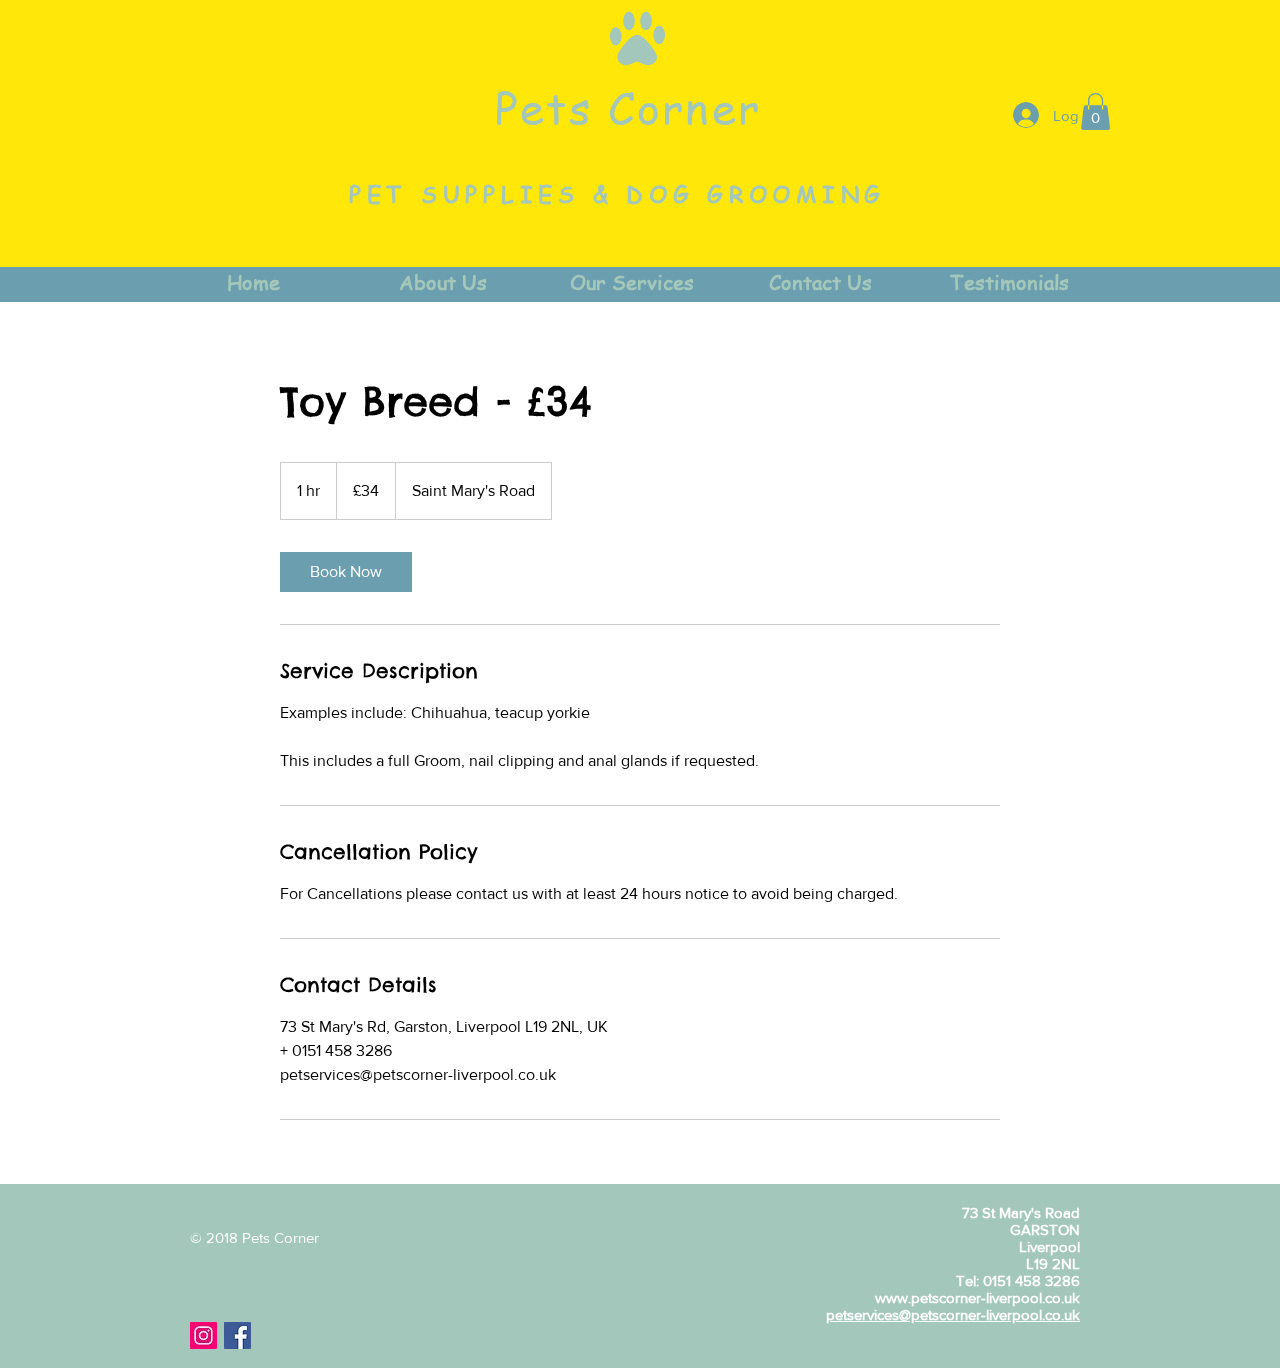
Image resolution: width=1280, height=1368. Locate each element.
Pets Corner (628, 107)
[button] (1095, 111)
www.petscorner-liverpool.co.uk (977, 1297)
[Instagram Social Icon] (203, 1335)
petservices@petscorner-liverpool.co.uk (953, 1314)
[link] (346, 572)
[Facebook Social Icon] (237, 1335)
